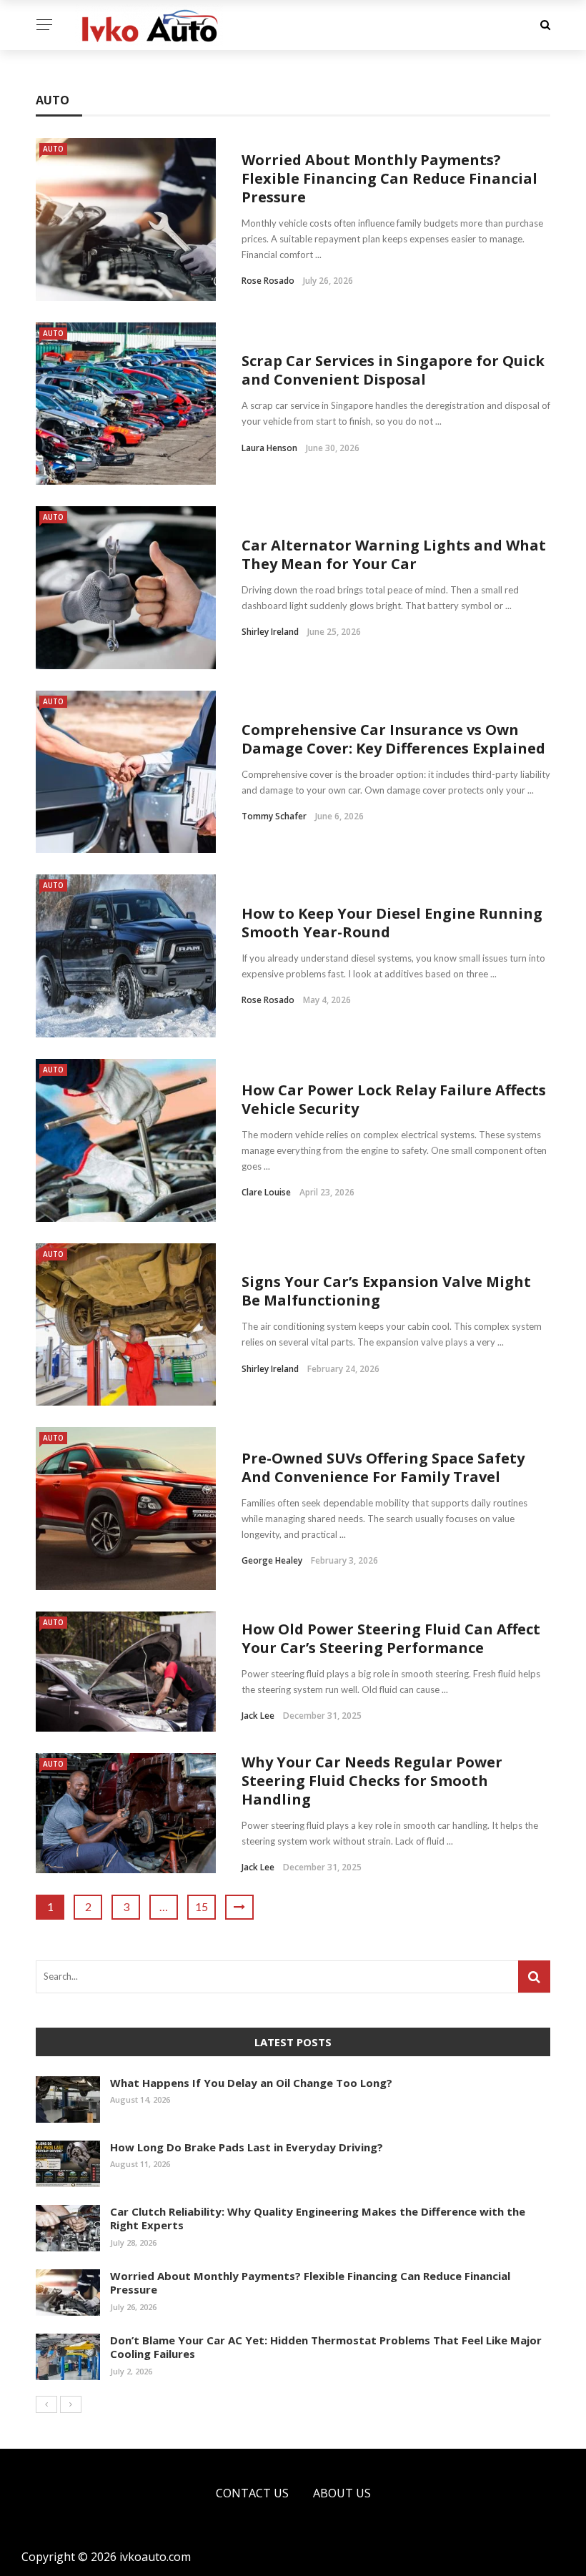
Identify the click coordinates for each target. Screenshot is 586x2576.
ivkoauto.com (155, 2557)
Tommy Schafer (274, 816)
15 (202, 1906)
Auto (53, 149)
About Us (342, 2493)
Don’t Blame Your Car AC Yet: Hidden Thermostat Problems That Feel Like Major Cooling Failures (326, 2347)
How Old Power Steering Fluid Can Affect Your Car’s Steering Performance (391, 1638)
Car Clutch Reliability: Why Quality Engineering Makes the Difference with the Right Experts (318, 2219)
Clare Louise (266, 1192)
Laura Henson (269, 448)
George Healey (272, 1560)
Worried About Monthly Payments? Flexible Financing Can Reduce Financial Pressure (389, 178)
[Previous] (46, 2404)
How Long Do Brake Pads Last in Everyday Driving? (247, 2147)
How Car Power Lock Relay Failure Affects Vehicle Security (394, 1099)
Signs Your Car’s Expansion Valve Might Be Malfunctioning (386, 1291)
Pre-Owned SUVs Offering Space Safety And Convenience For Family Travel (383, 1467)
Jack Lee (258, 1716)
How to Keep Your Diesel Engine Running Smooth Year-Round (392, 923)
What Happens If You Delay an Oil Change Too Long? (251, 2083)
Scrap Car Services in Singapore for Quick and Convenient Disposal (393, 370)
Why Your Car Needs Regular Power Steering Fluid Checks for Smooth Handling (372, 1781)
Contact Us (252, 2493)
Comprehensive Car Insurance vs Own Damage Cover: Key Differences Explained (393, 739)
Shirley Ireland (270, 632)
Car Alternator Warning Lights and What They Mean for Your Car (394, 554)
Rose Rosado (268, 281)
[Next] (71, 2404)
